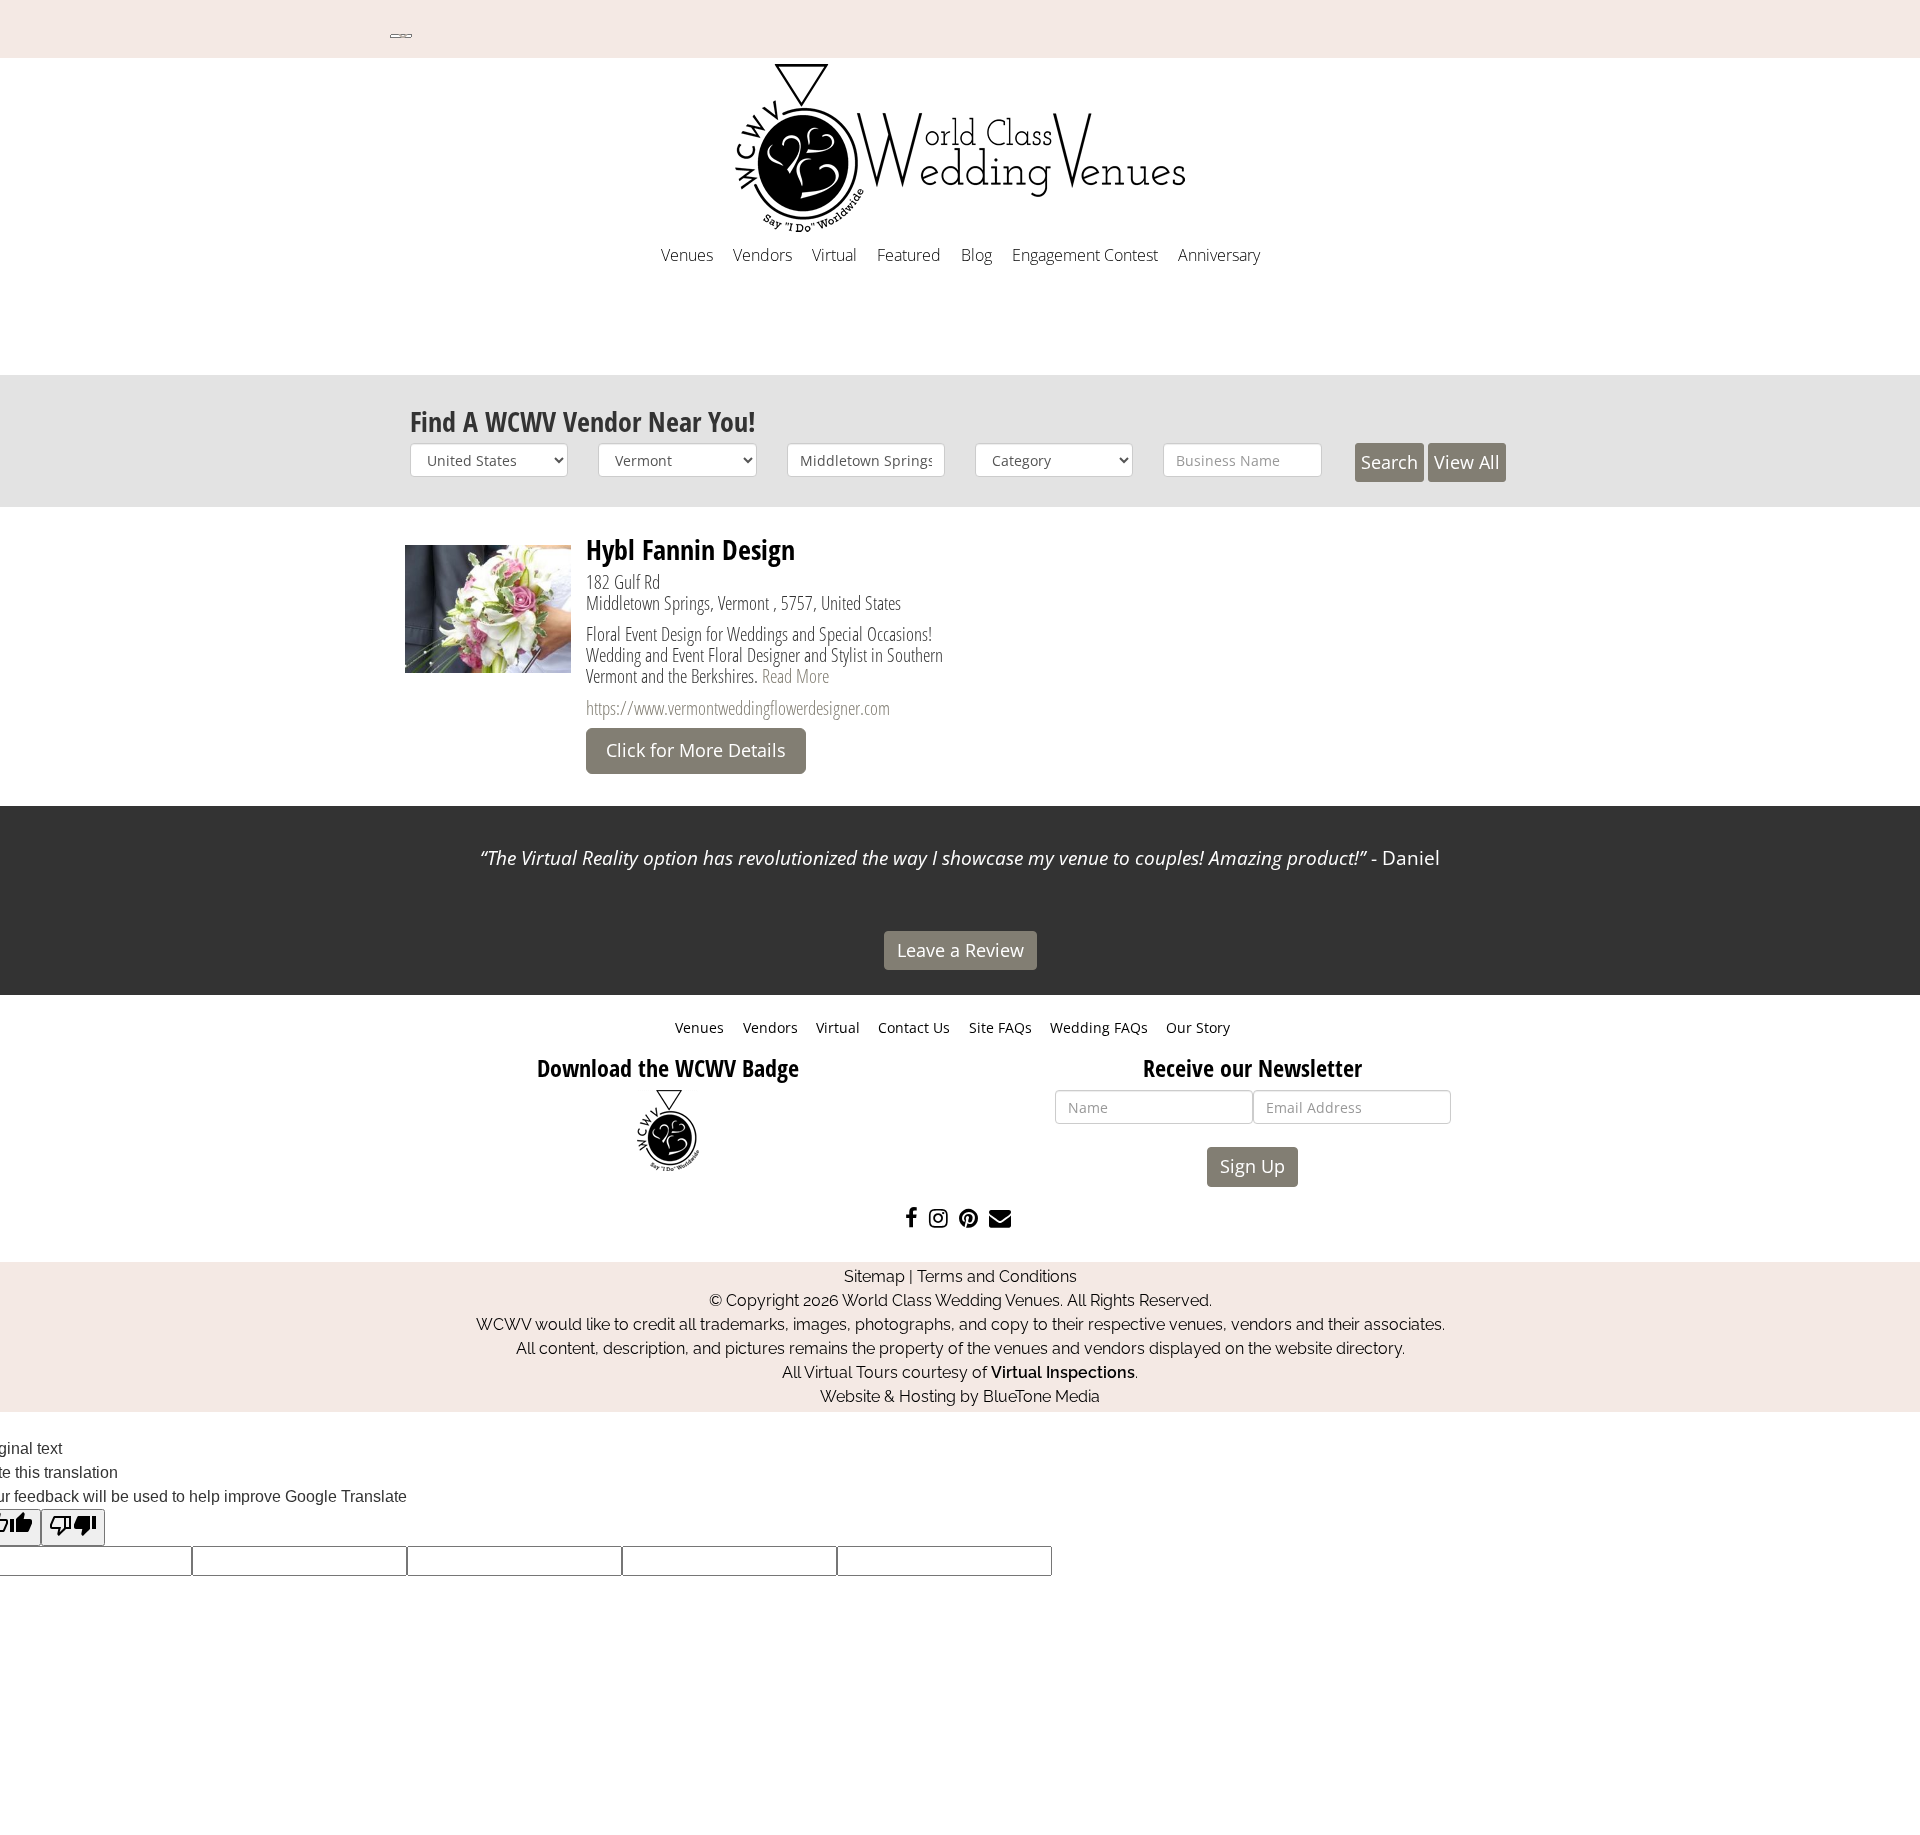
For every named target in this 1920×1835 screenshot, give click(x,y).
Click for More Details (696, 750)
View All (1467, 462)
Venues (687, 255)
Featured (909, 255)
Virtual (834, 255)
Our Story (1198, 1027)
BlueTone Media (1041, 1396)
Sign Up (1252, 1166)
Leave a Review (960, 950)
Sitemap (874, 1276)
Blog (976, 255)
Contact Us (914, 1027)
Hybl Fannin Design (690, 549)
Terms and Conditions (997, 1276)
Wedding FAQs (1099, 1027)
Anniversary (1219, 255)
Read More (795, 675)
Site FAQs (1000, 1027)
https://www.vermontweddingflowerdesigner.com (738, 707)
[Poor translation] (73, 1527)
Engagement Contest (1085, 255)
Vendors (762, 255)
